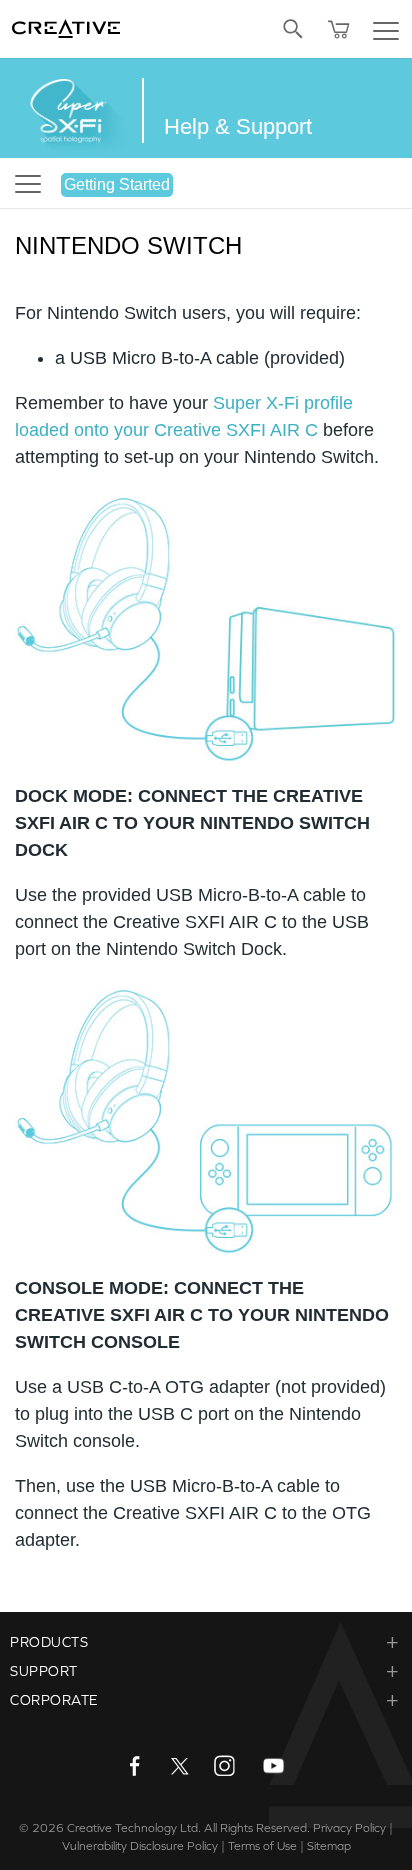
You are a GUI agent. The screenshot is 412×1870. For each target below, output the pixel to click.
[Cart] (339, 29)
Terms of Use (262, 1846)
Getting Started (117, 184)
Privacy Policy (349, 1828)
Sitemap (329, 1846)
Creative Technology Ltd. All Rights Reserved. (188, 1828)
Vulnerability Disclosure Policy (140, 1846)
